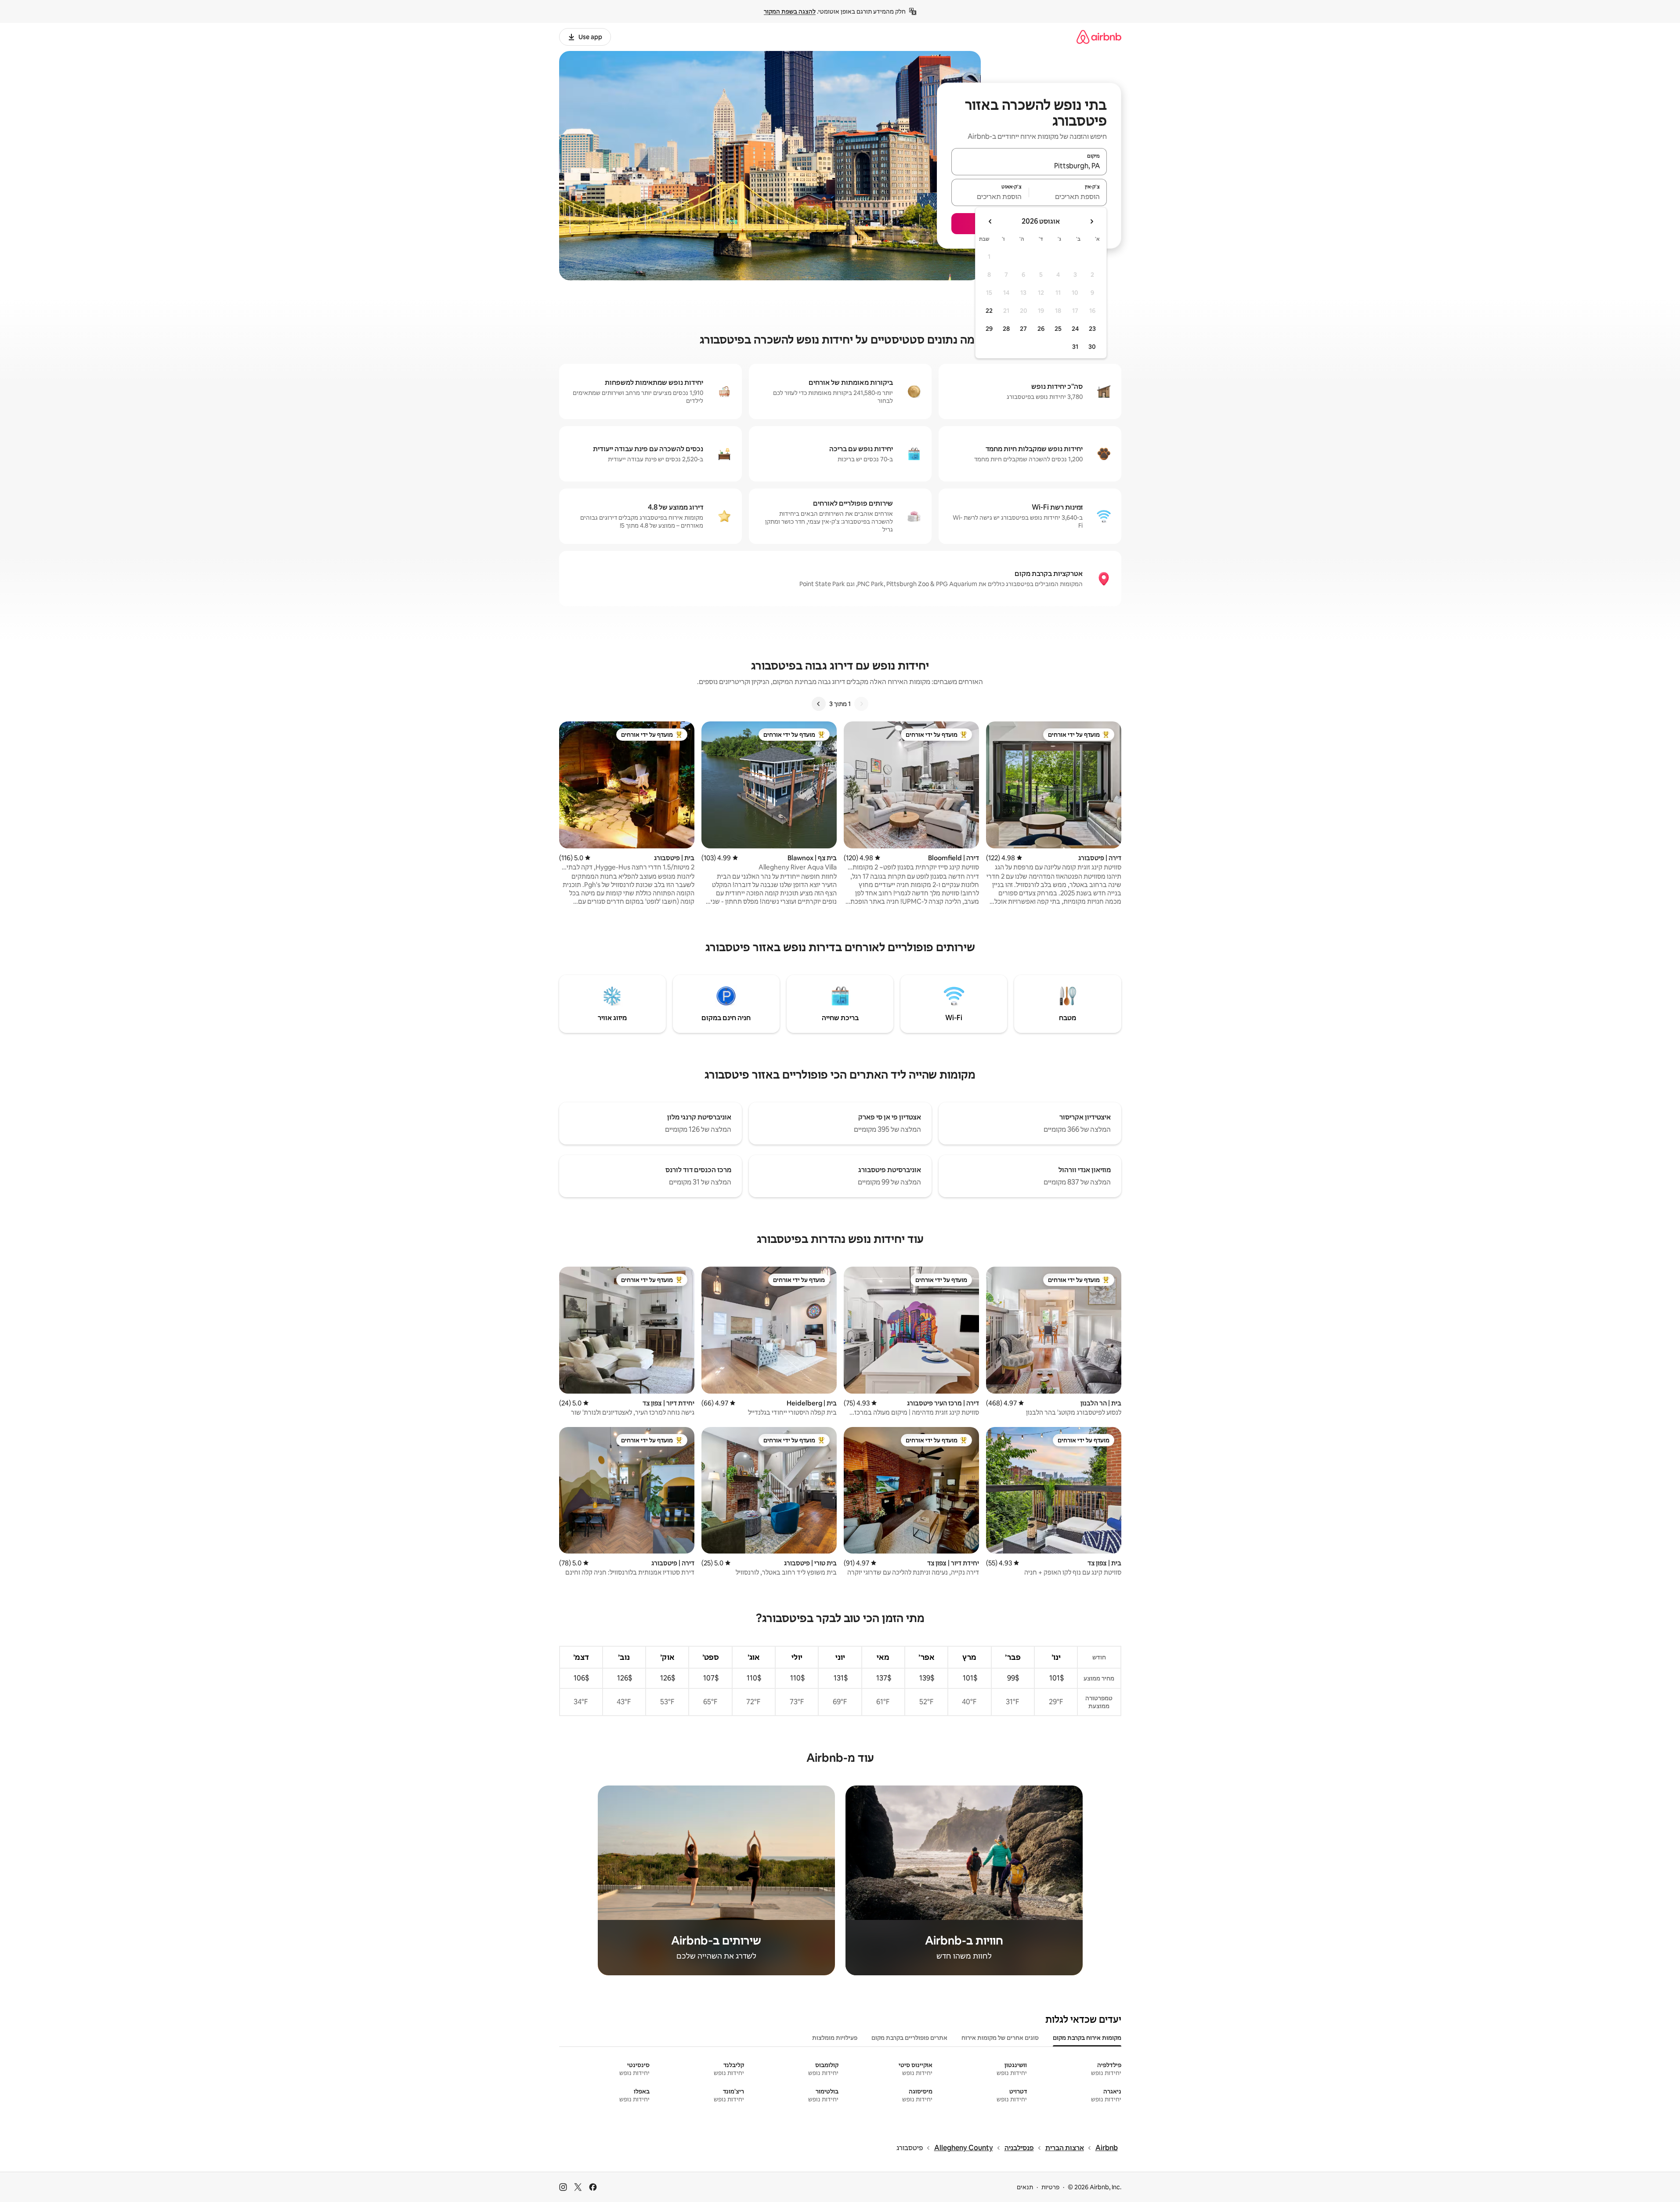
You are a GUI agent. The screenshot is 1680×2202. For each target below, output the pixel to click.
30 (1092, 347)
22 (989, 311)
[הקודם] (861, 704)
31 (1075, 347)
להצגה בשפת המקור (790, 11)
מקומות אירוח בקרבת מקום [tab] (1087, 2038)
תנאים (1025, 2187)
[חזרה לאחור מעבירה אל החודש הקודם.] (1091, 221)
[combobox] (1029, 166)
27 (1023, 329)
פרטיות (1050, 2187)
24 (1075, 329)
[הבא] (819, 704)
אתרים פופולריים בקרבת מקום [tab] (909, 2038)
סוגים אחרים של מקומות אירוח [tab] (1000, 2038)
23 (1092, 329)
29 (989, 329)
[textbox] (1068, 196)
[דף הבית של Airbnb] (1099, 37)
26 (1041, 329)
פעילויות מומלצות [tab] (835, 2038)
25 (1058, 329)
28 (1006, 329)
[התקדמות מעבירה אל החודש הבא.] (990, 221)
